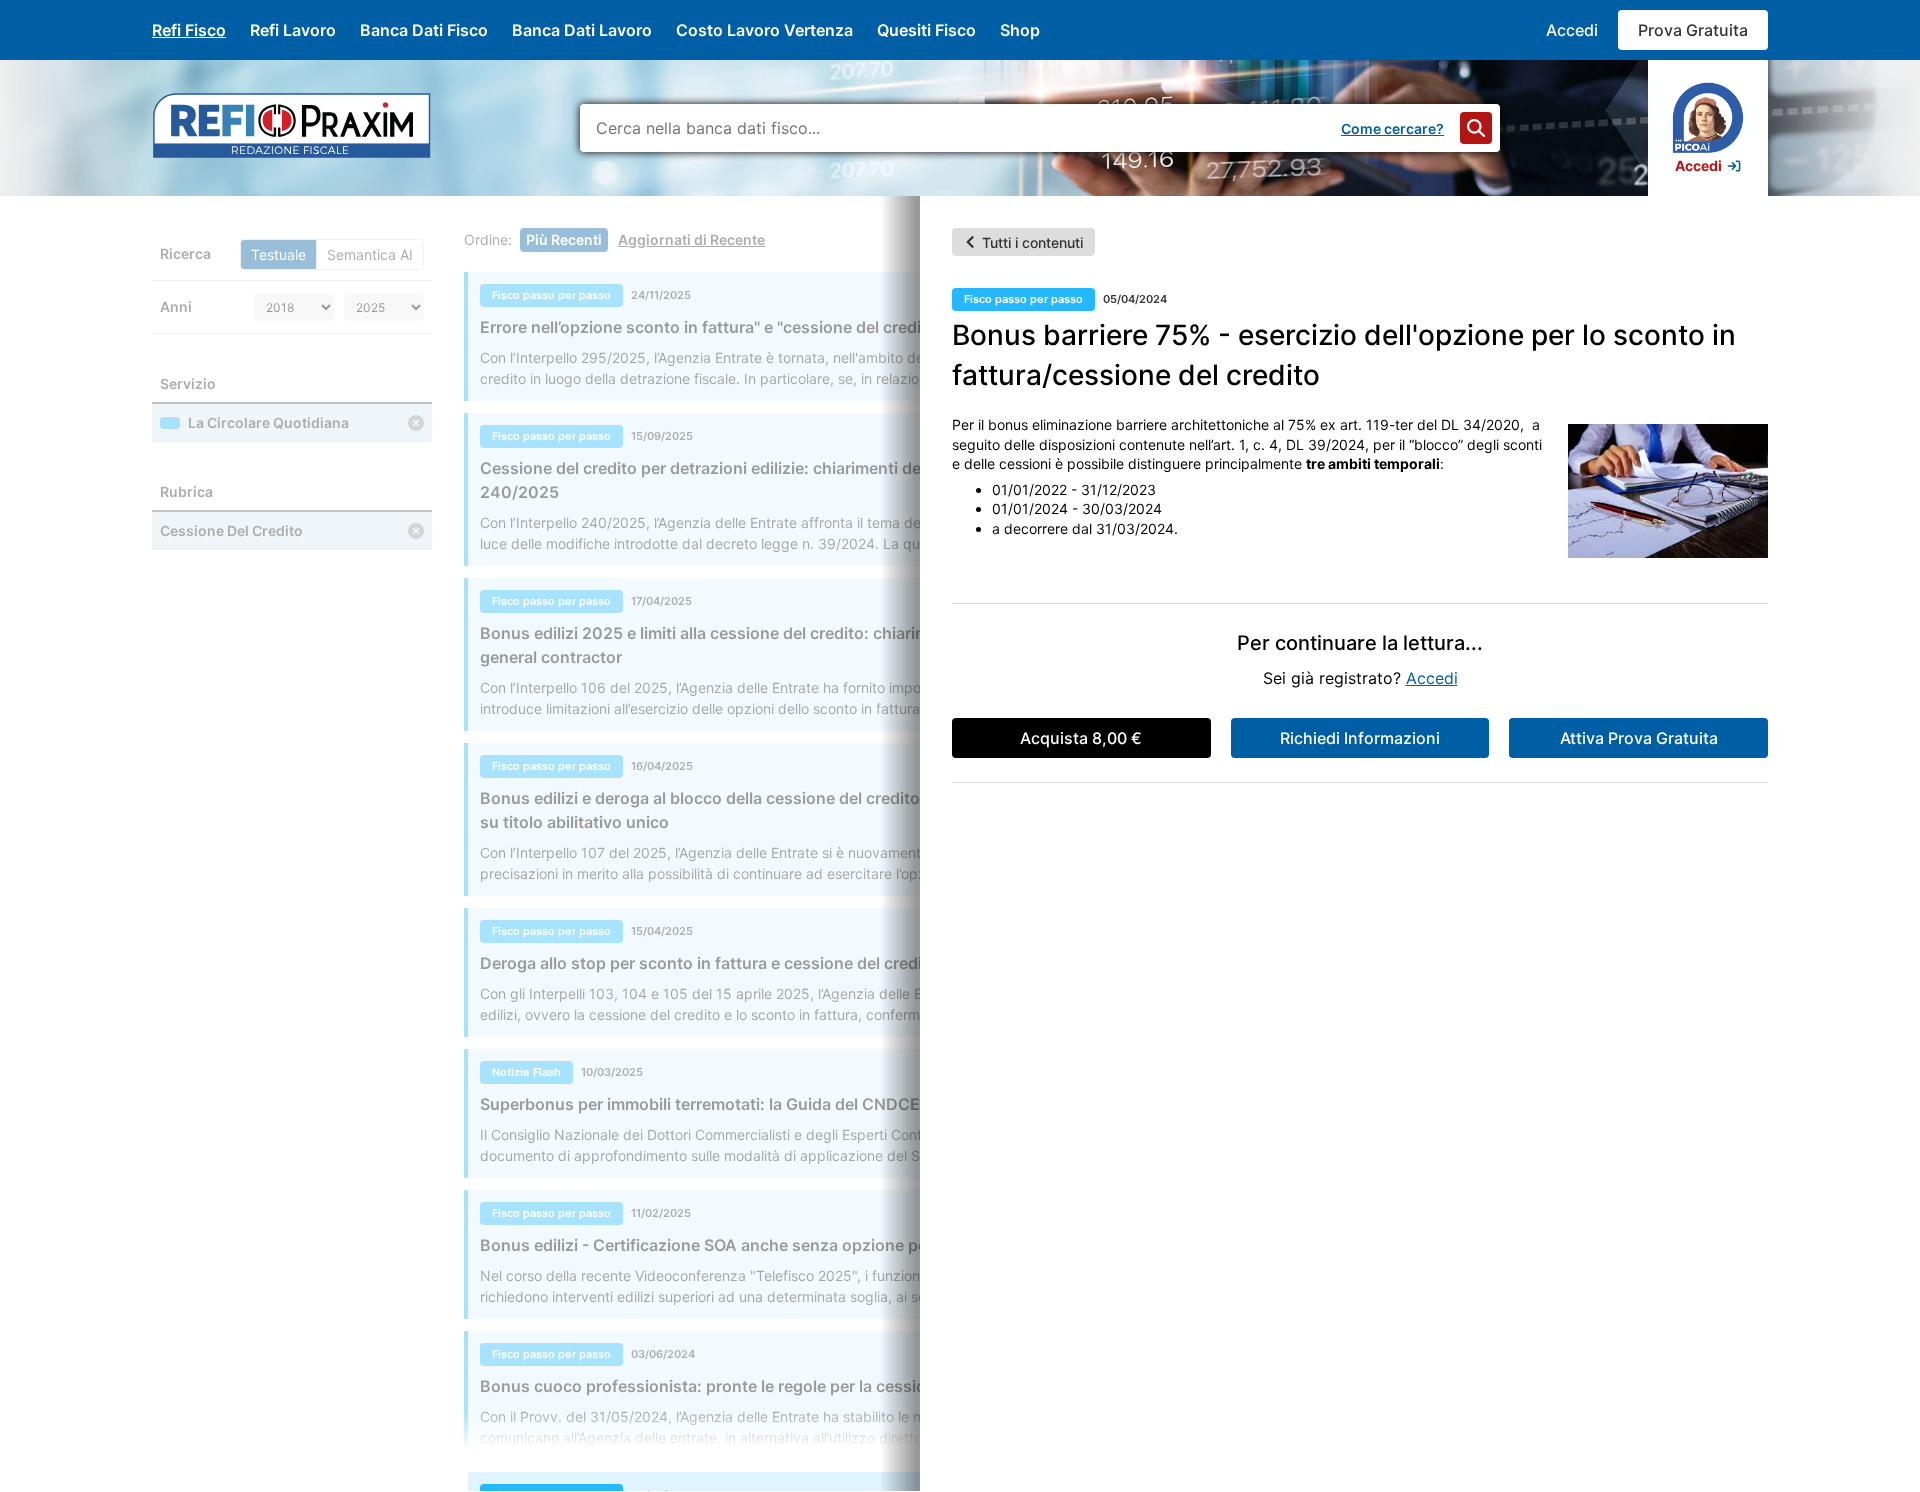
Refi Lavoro (293, 30)
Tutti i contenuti (1032, 242)
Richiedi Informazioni (1360, 738)
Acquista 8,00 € (1081, 738)
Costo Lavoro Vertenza (764, 30)
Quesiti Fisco (926, 30)
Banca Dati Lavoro (582, 30)
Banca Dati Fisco (424, 30)
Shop (1020, 30)
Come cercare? (1392, 128)
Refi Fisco (189, 30)
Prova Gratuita (1693, 30)
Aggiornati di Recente (691, 239)
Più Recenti (564, 239)
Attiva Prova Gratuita (1639, 738)
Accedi (1572, 30)
